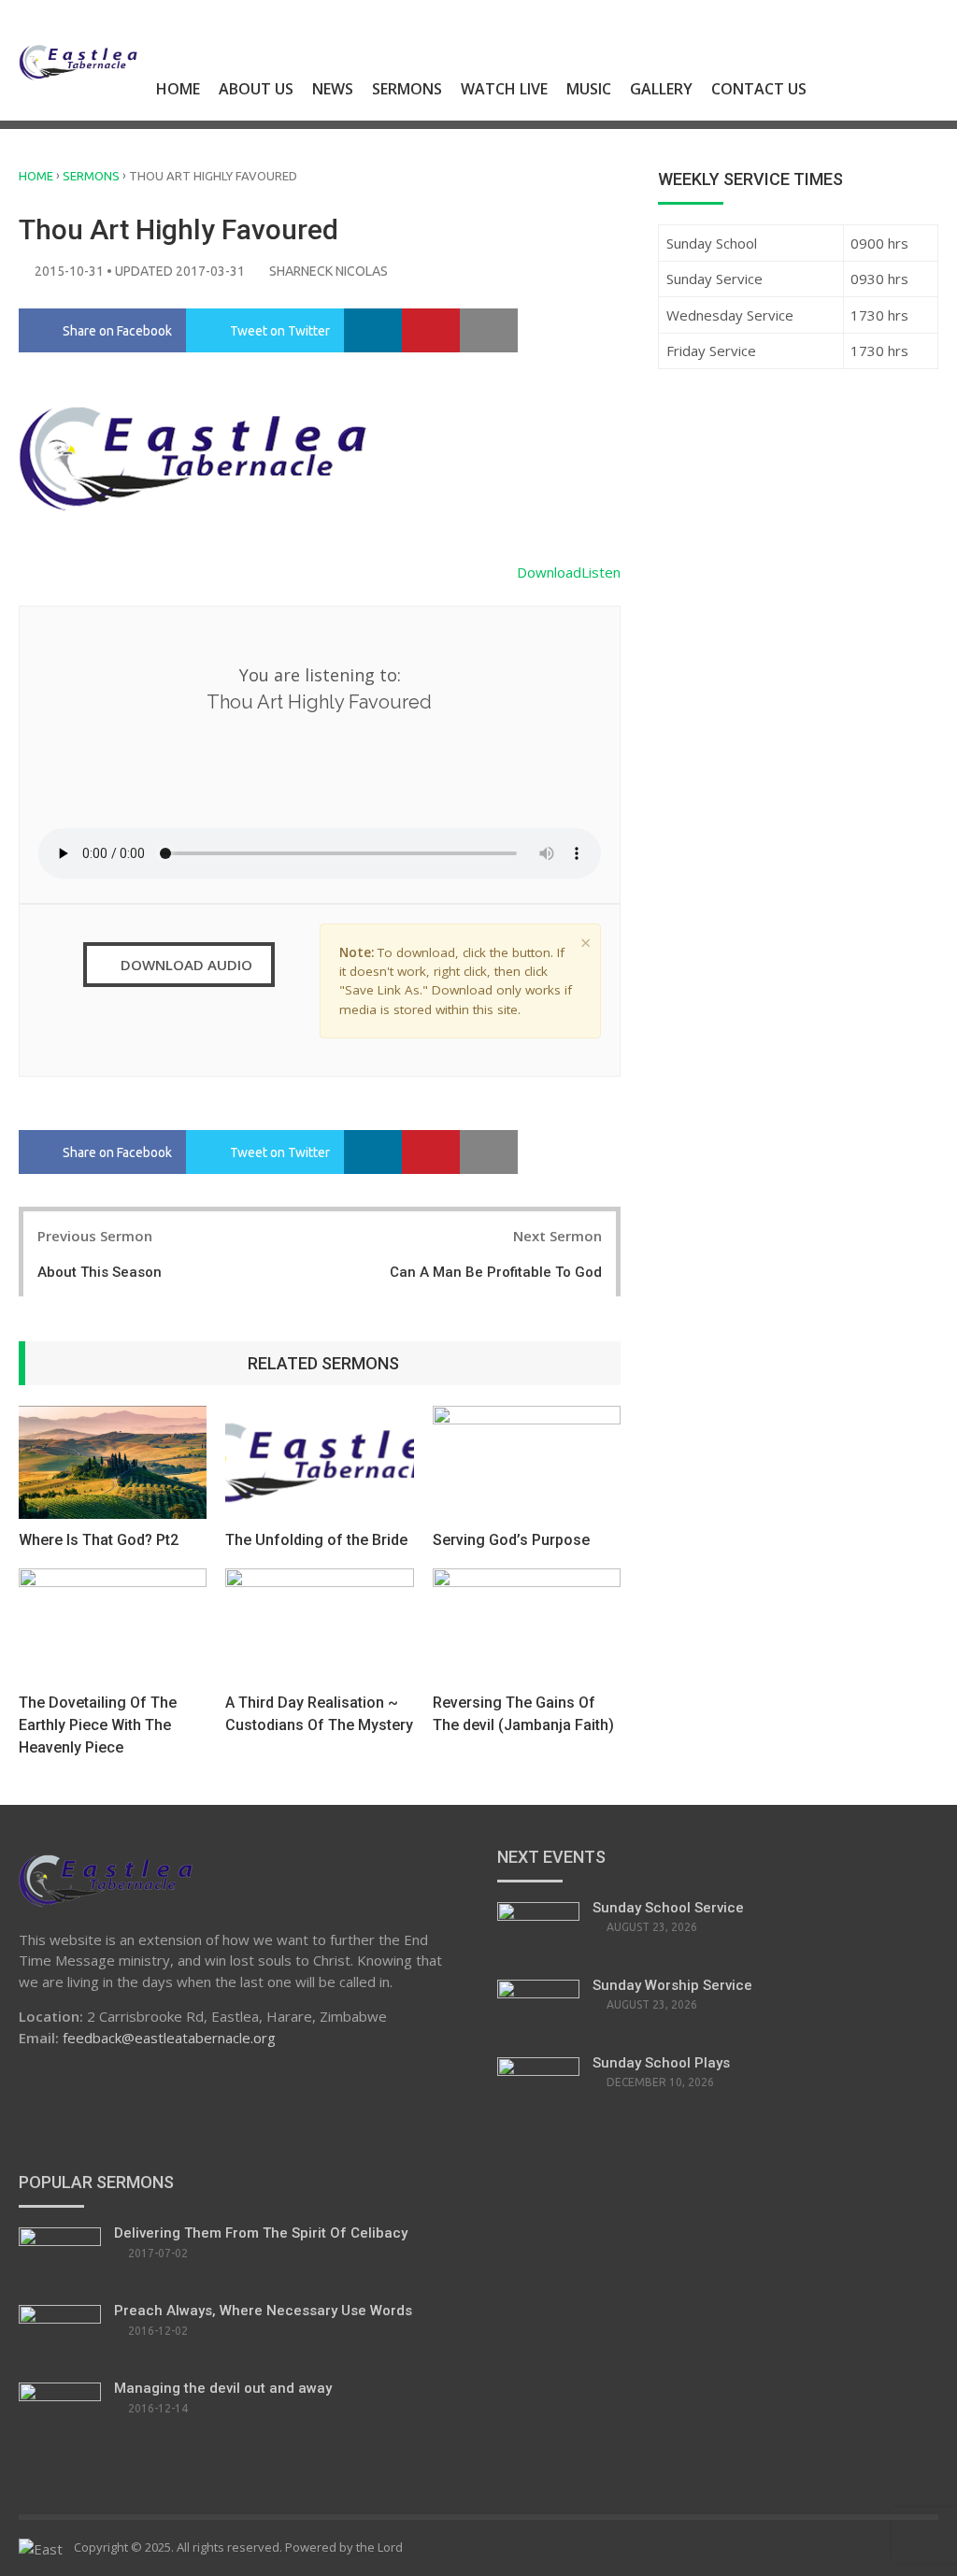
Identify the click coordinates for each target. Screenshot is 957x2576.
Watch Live (504, 89)
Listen (601, 572)
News (333, 89)
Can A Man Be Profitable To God (496, 1272)
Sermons (407, 89)
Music (589, 89)
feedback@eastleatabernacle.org (169, 2038)
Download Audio (185, 965)
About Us (256, 89)
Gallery (661, 89)
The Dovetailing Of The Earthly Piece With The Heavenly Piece (98, 1725)
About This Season (100, 1272)
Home (178, 89)
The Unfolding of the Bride (316, 1540)
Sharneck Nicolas (329, 271)
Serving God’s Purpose (511, 1540)
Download (549, 572)
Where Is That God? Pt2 (99, 1540)
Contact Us (759, 89)
